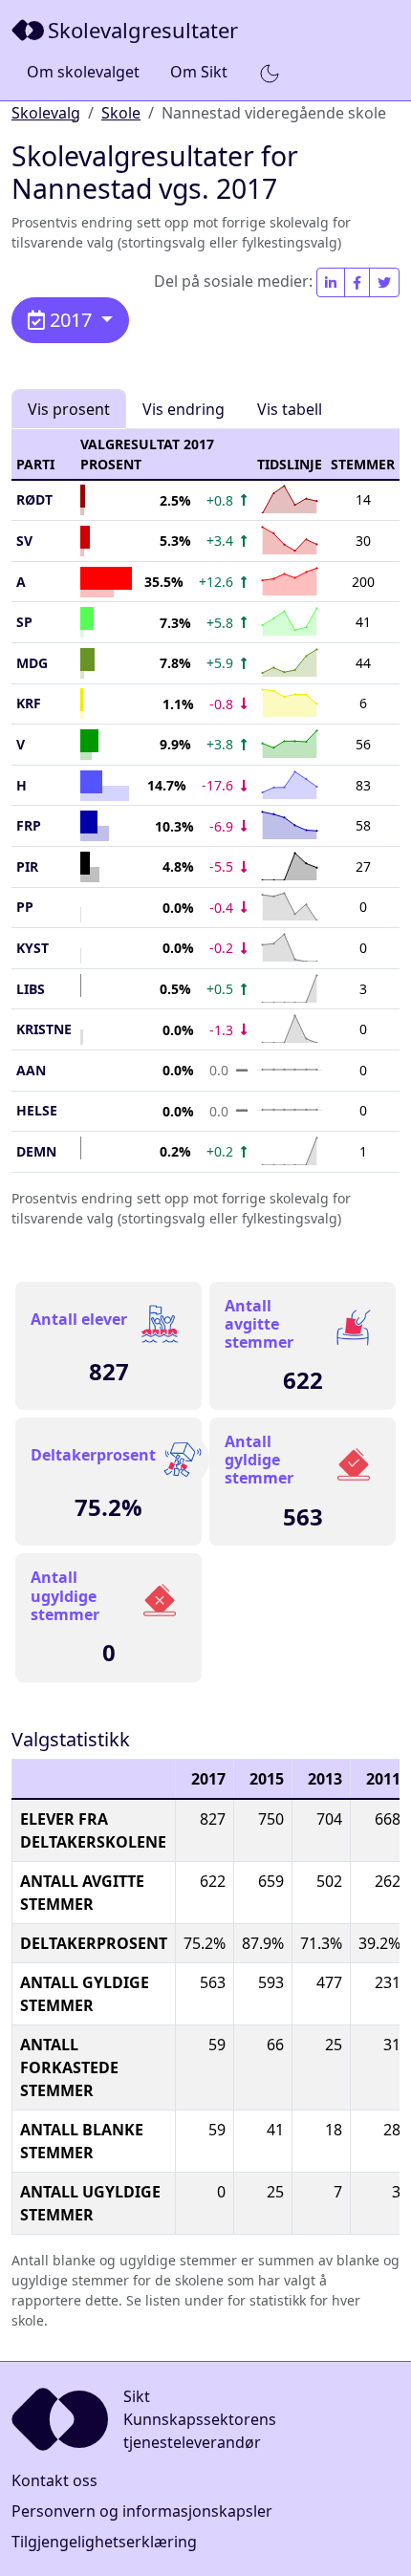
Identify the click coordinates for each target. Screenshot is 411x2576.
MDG (32, 663)
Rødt (34, 499)
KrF (29, 703)
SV (24, 541)
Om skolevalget (83, 72)
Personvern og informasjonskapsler (142, 2511)
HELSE (37, 1110)
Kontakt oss (54, 2480)
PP (25, 907)
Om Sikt (199, 72)
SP (24, 622)
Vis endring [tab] (184, 409)
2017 (71, 320)
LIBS (31, 989)
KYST (32, 948)
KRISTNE (44, 1029)
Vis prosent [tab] (69, 409)
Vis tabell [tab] (290, 409)
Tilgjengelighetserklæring (104, 2542)
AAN (31, 1070)
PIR (27, 866)
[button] (270, 73)
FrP (29, 825)
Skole (121, 113)
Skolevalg (46, 113)
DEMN (36, 1151)
